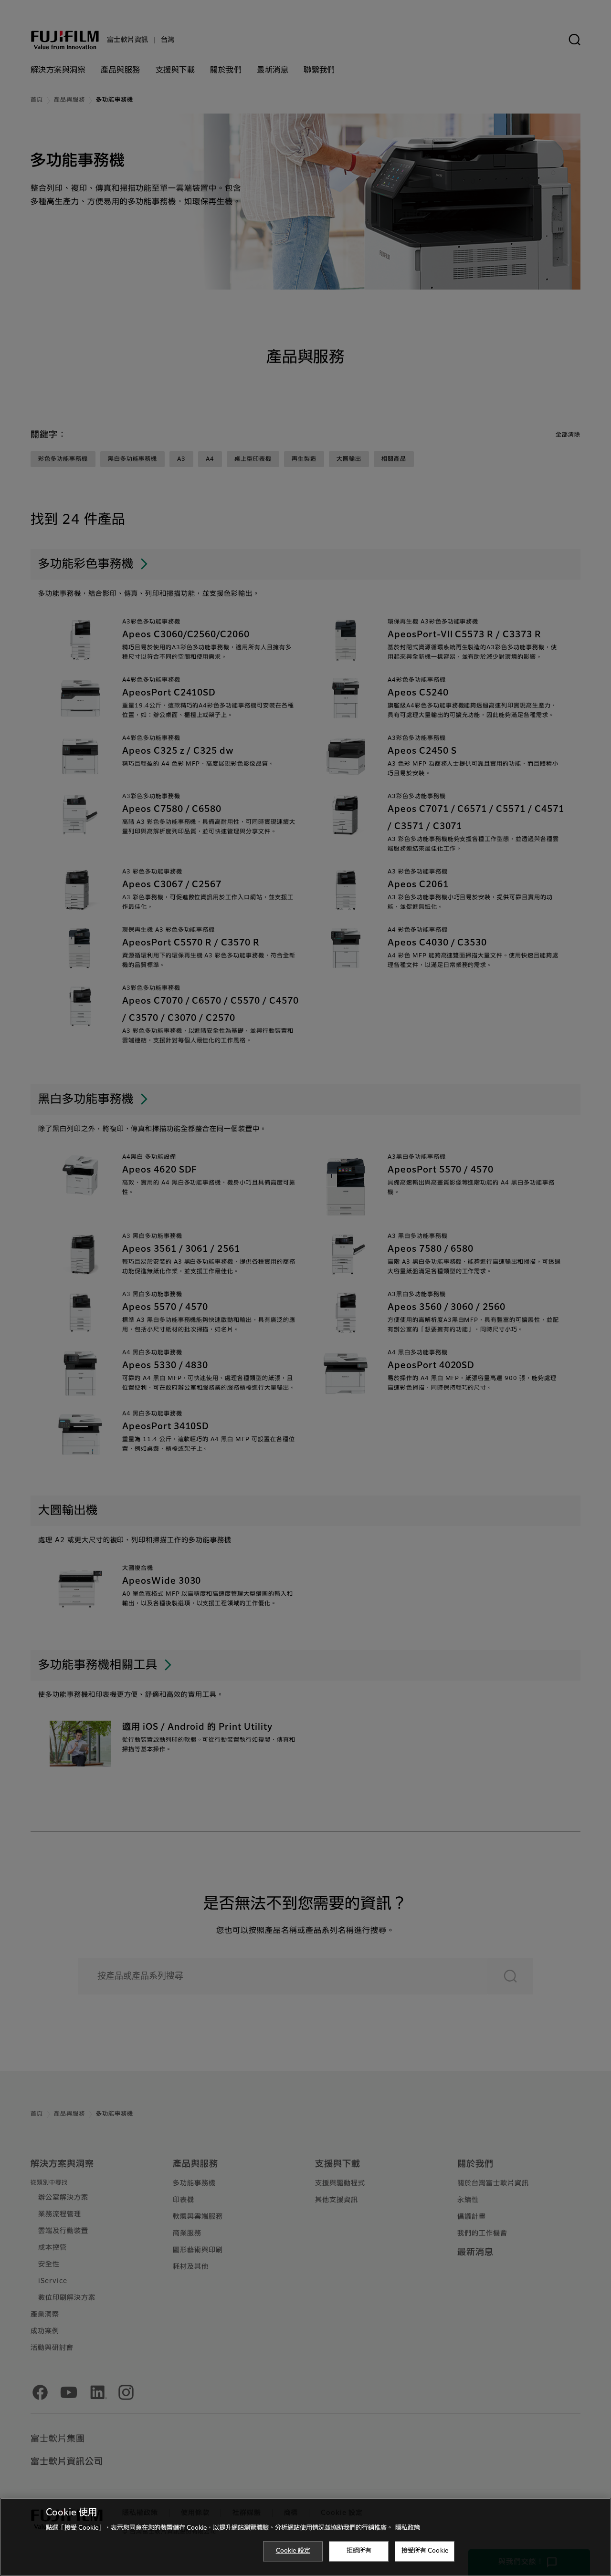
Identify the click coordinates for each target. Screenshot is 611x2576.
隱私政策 (408, 2528)
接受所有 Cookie (425, 2551)
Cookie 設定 (293, 2551)
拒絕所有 (359, 2551)
